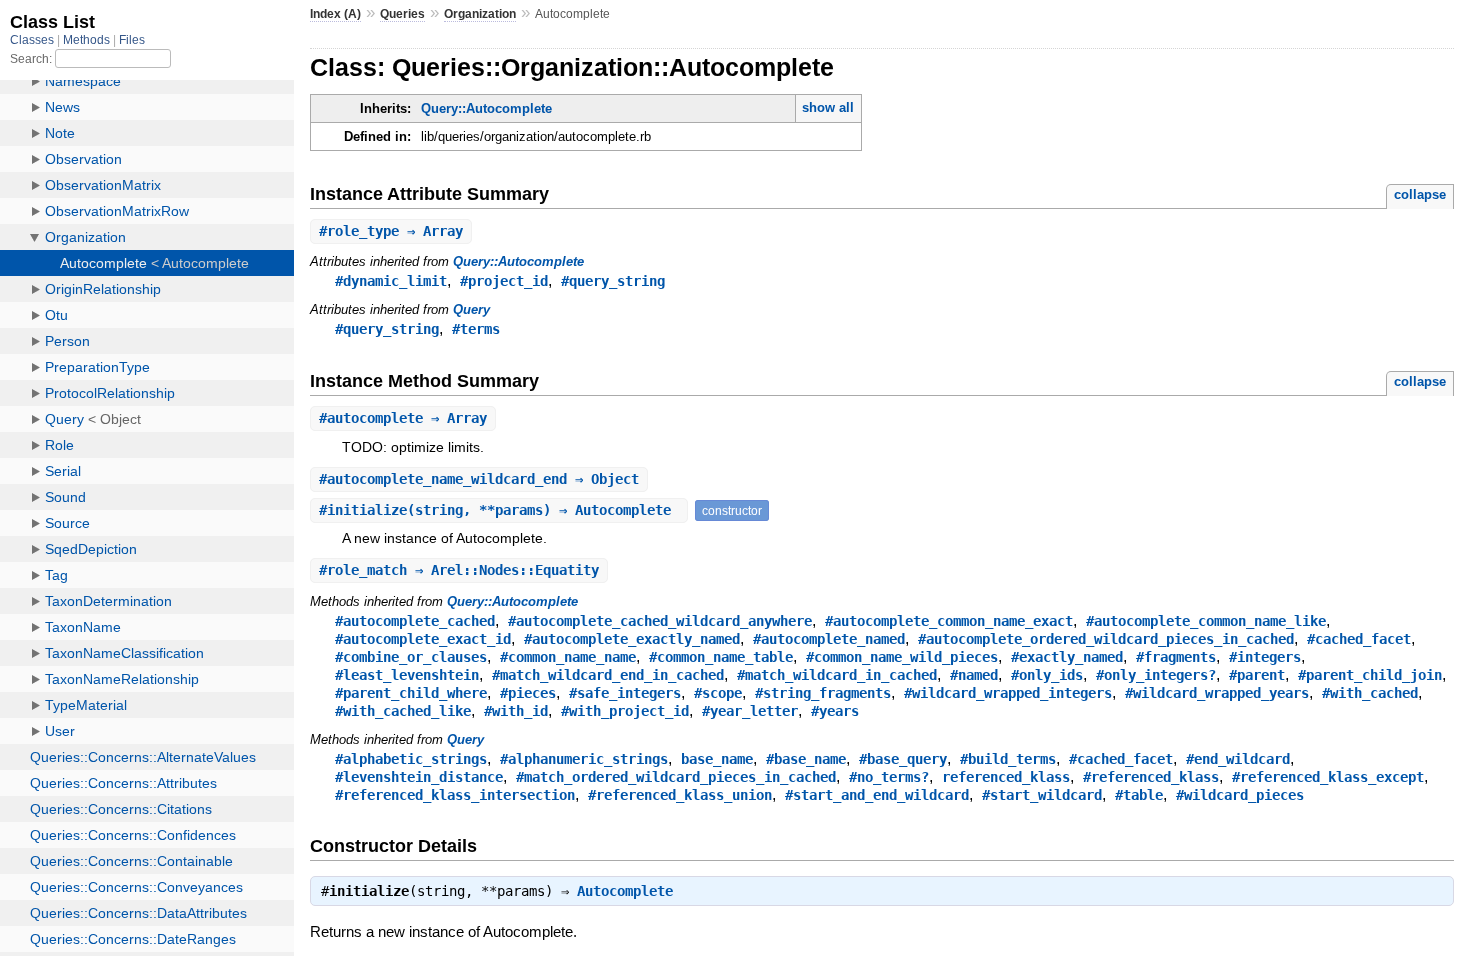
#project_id (504, 281)
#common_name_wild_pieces (902, 657)
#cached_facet (1359, 639)
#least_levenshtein (407, 675)
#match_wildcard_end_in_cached (608, 675)
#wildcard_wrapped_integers (1008, 693)
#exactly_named (1067, 657)
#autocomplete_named (829, 639)
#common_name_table (721, 657)
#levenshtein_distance (419, 777)
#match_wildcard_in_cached (837, 675)
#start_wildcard (1042, 795)
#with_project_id (625, 711)
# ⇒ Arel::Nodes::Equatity (459, 570)
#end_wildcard (1238, 759)
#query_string (613, 281)
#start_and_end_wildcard (877, 795)
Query (471, 309)
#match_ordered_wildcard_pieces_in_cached (676, 777)
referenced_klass (1006, 777)
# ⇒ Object (479, 479)
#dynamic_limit (391, 281)
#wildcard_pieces (1240, 795)
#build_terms (1008, 759)
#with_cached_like (403, 711)
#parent (1257, 675)
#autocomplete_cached (415, 621)
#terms (476, 329)
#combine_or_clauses (411, 657)
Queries (402, 14)
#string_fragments (823, 693)
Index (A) (335, 14)
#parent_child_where (411, 693)
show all (828, 107)
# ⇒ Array (391, 231)
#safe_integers (625, 693)
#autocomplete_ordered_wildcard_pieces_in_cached (1106, 639)
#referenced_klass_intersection (455, 795)
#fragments (1176, 657)
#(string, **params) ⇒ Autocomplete (499, 510)
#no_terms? (889, 777)
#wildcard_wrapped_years (1217, 693)
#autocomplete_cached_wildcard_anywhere (660, 621)
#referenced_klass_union (680, 795)
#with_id (516, 711)
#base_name (806, 759)
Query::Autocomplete (486, 108)
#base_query (903, 759)
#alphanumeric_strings (584, 759)
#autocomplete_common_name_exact (949, 621)
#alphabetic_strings (411, 759)
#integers (1265, 657)
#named (974, 675)
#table (1139, 795)
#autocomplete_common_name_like (1206, 621)
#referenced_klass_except (1328, 777)
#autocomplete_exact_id (423, 639)
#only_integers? (1156, 675)
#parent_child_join (1370, 675)
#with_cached (1370, 693)
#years (835, 711)
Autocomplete (625, 891)
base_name (717, 759)
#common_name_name (568, 657)
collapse (1420, 194)
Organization (480, 14)
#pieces (528, 693)
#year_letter (750, 711)
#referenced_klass (1151, 777)
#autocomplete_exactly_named (632, 639)
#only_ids (1047, 675)
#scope (718, 693)
